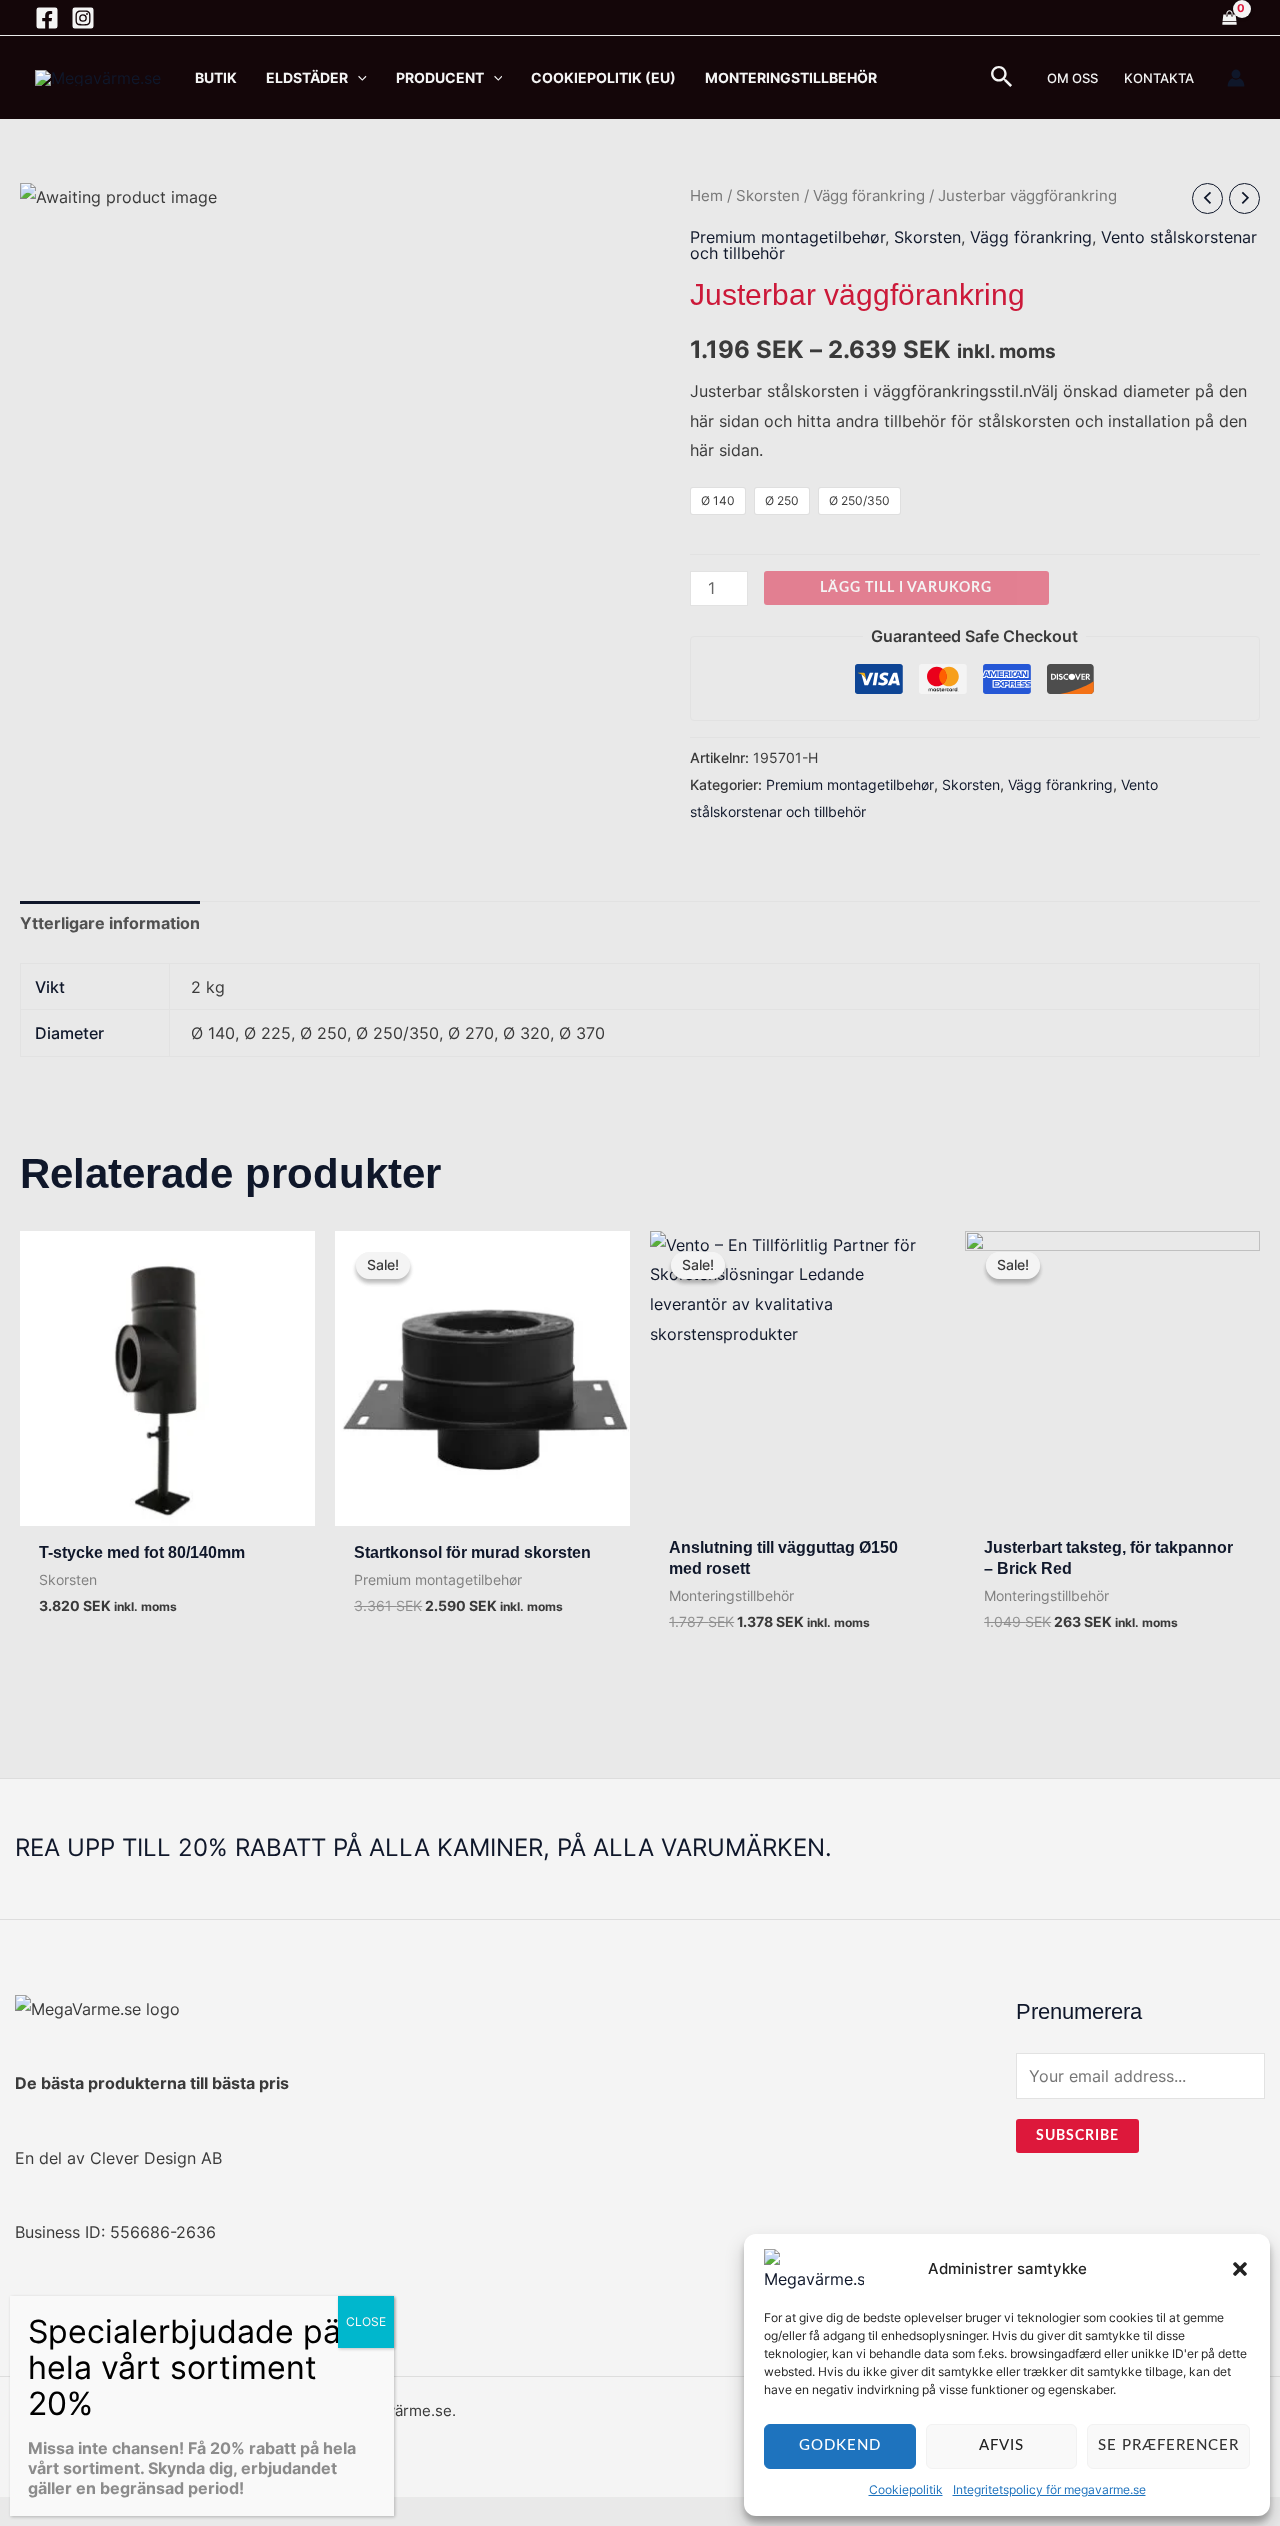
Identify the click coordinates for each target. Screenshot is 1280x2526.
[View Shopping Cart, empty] (1229, 18)
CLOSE (366, 2321)
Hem (706, 196)
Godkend (840, 2445)
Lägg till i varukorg (906, 588)
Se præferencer (1168, 2445)
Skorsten (768, 196)
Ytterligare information (110, 923)
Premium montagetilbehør (787, 237)
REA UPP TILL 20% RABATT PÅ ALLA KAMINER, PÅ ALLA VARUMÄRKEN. (423, 1847)
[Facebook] (47, 18)
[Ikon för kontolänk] (1236, 78)
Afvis (1001, 2445)
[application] (357, 77)
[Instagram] (83, 18)
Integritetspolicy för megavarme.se (1049, 2489)
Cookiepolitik (906, 2489)
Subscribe (1077, 2136)
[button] (1240, 2269)
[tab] (110, 924)
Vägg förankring (869, 196)
